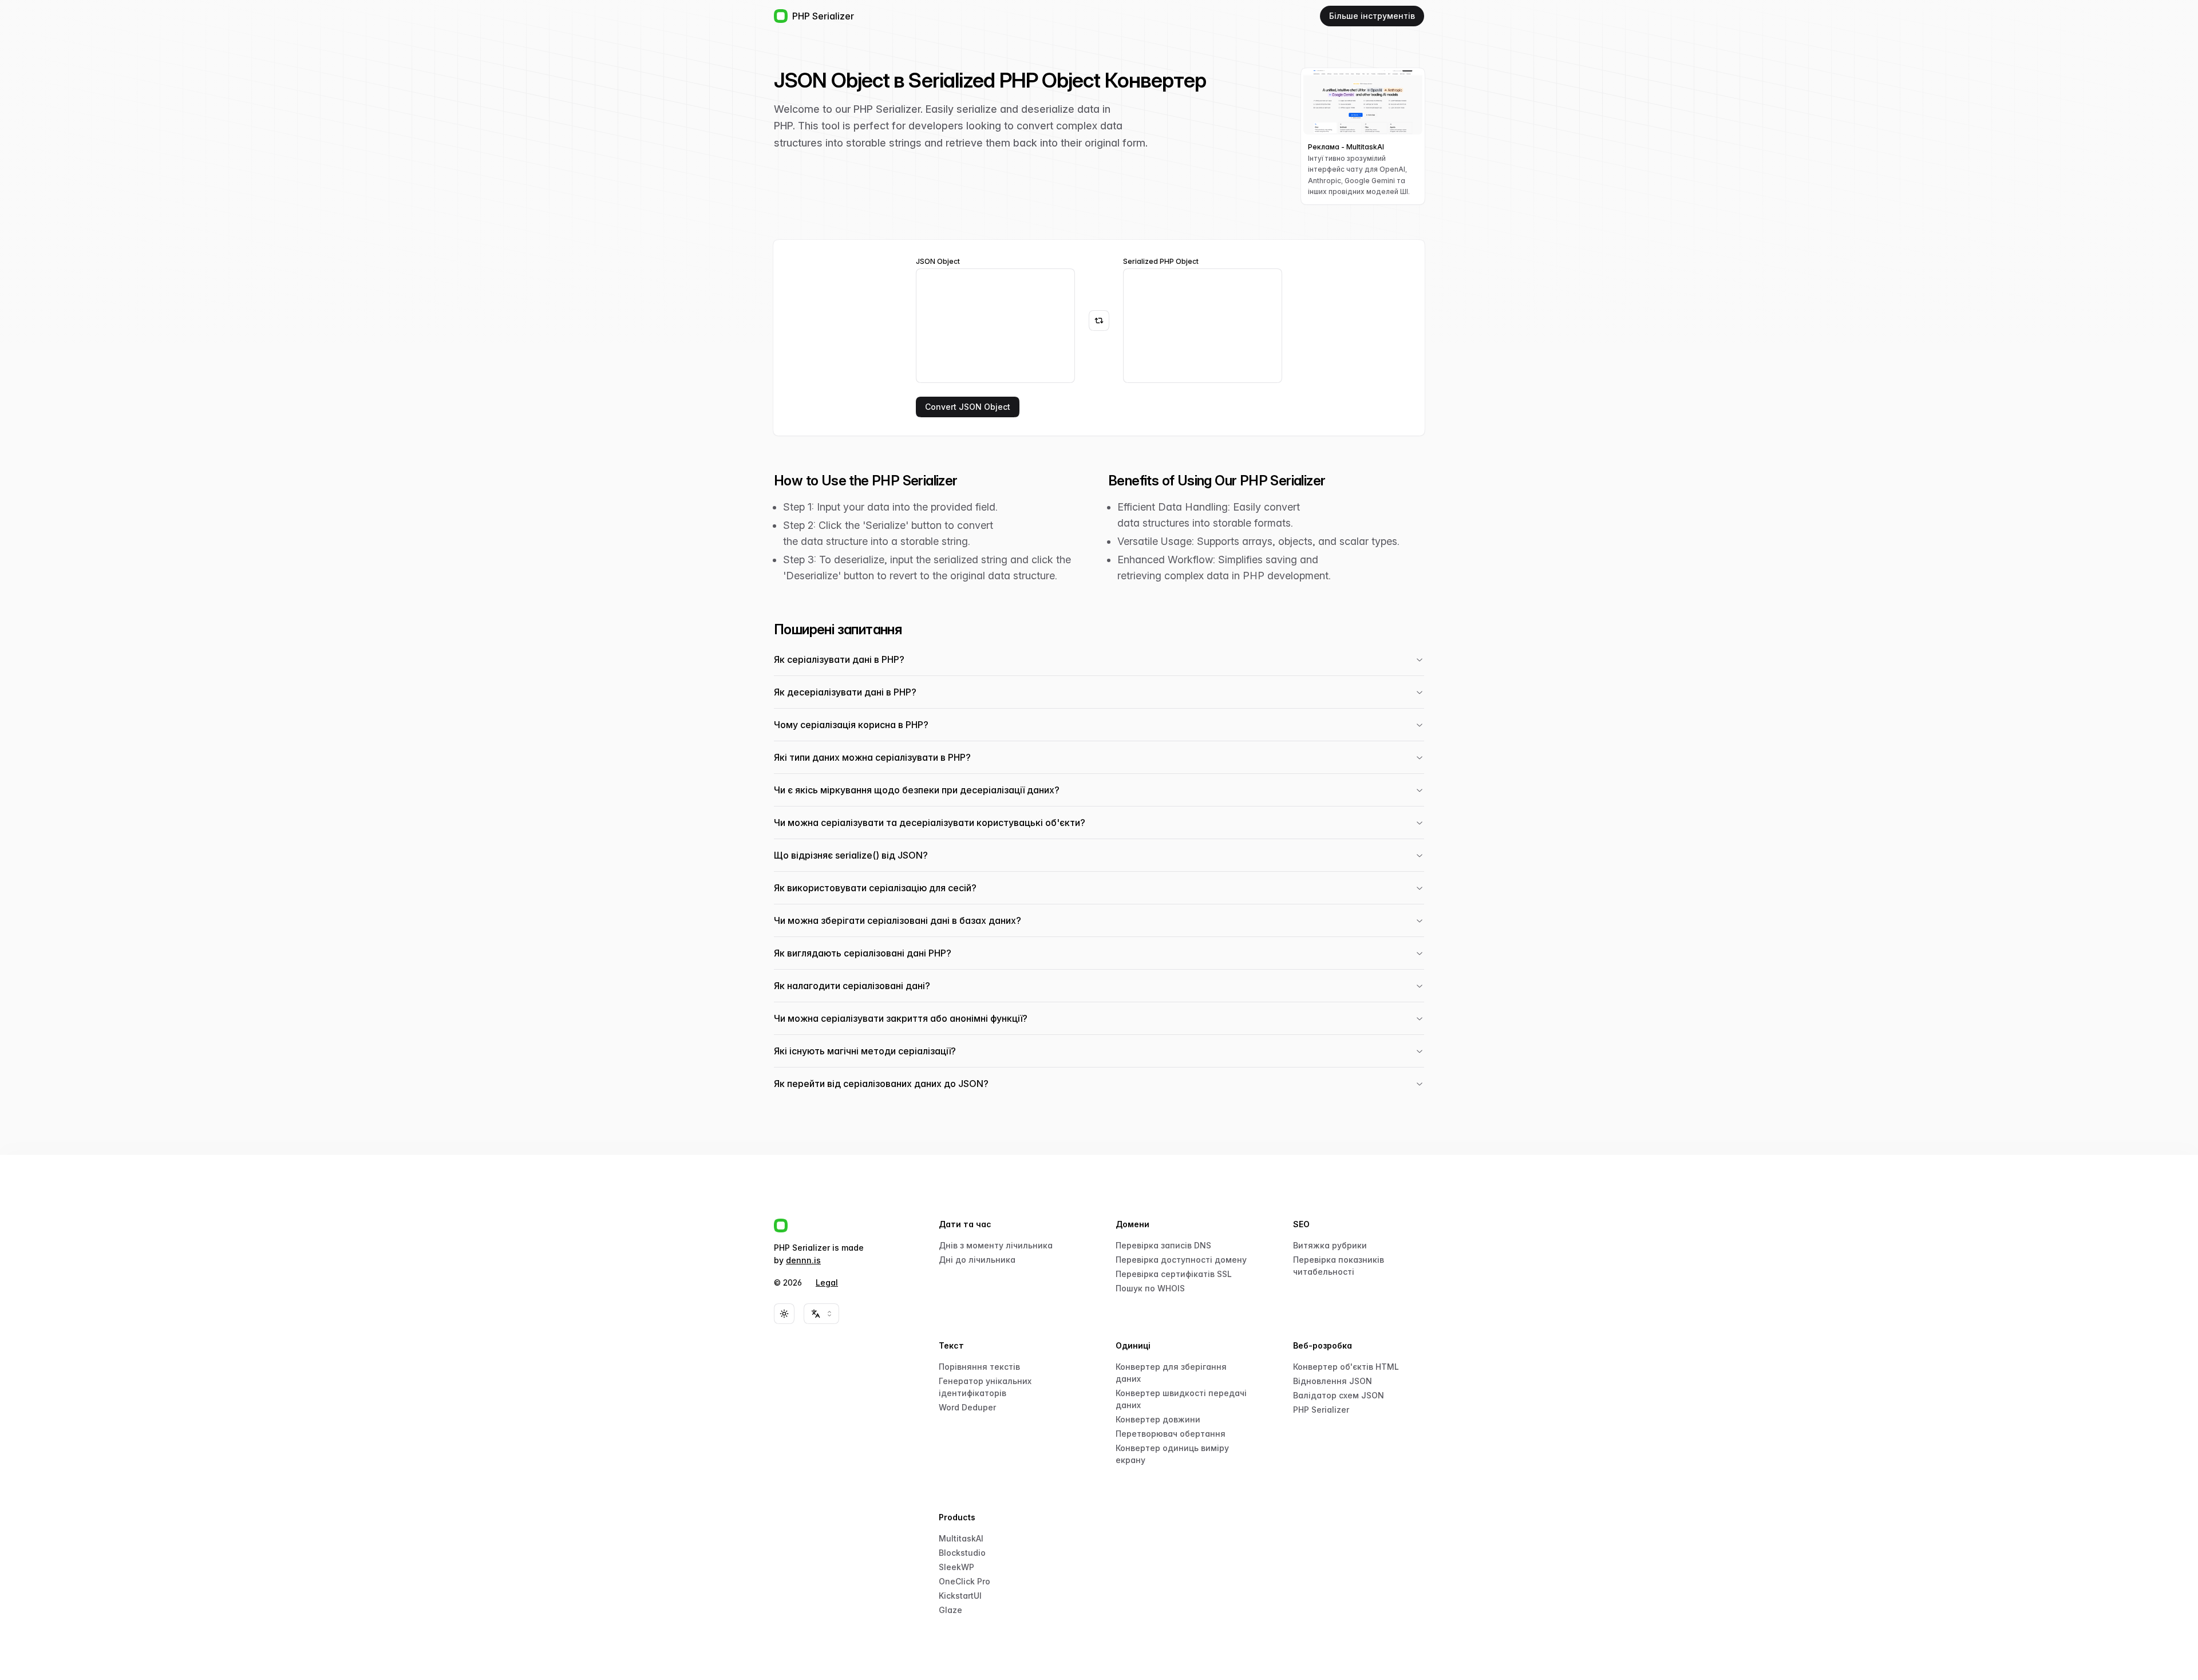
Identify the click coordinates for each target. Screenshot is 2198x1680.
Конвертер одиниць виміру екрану (1172, 1454)
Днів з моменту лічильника (996, 1245)
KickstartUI (960, 1596)
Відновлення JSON (1333, 1381)
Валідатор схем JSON (1339, 1395)
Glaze (950, 1610)
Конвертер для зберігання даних (1171, 1373)
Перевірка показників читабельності (1339, 1266)
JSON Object (938, 262)
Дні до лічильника (977, 1260)
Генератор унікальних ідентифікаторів (985, 1387)
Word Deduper (967, 1407)
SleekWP (956, 1567)
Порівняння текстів (979, 1367)
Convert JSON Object (968, 407)
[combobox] (821, 1314)
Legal (827, 1282)
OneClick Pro (964, 1581)
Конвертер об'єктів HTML (1346, 1367)
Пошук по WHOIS (1150, 1288)
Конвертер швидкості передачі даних (1181, 1399)
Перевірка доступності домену (1181, 1260)
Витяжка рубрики (1330, 1245)
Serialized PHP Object (1161, 262)
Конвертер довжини (1158, 1419)
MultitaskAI (961, 1538)
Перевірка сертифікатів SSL (1174, 1274)
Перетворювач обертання (1171, 1434)
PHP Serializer (1321, 1410)
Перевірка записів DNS (1163, 1245)
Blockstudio (962, 1553)
